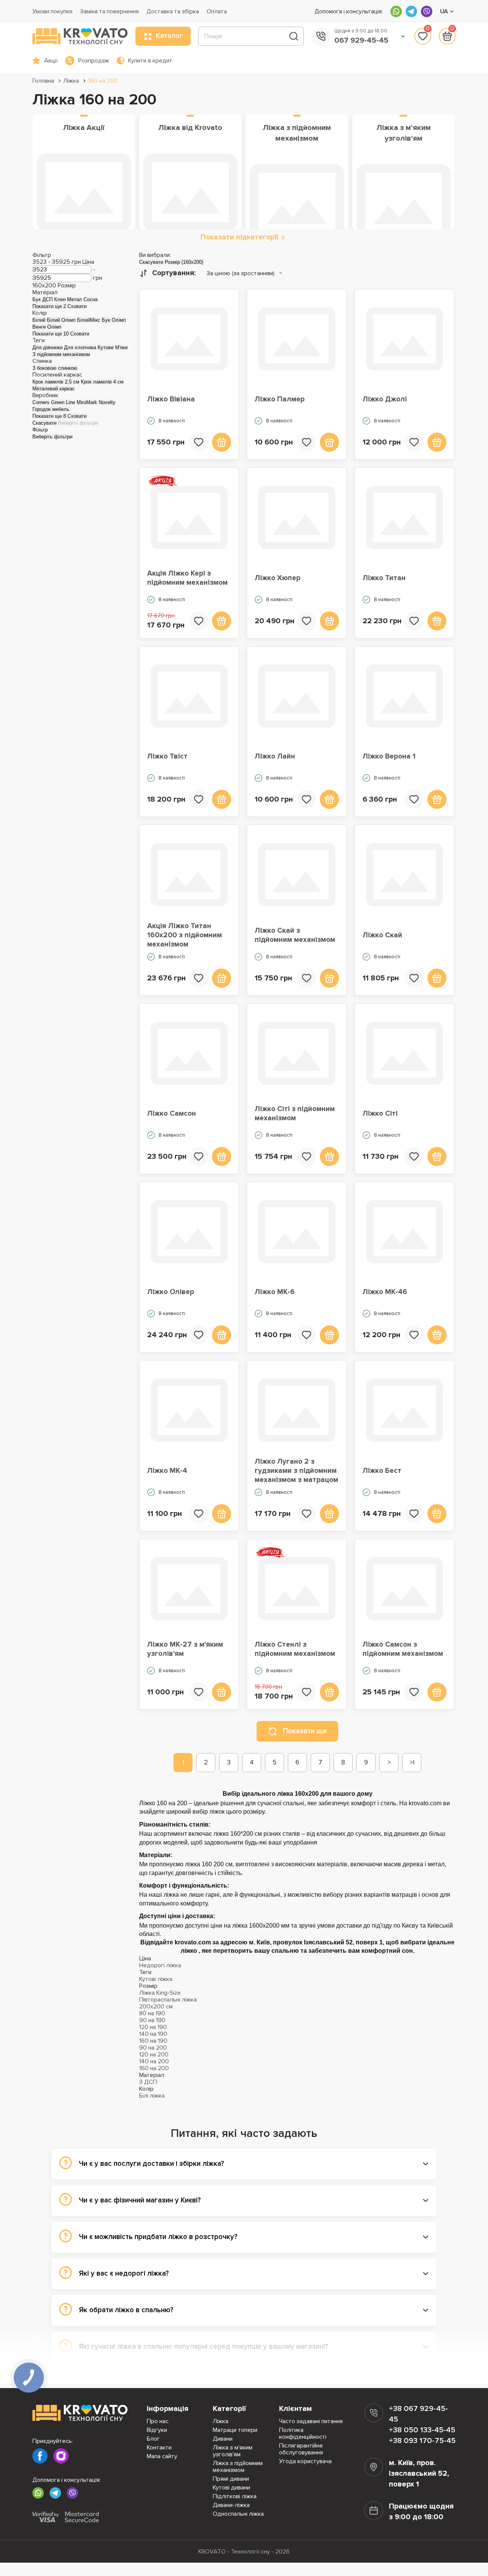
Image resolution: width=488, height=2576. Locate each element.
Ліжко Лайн (275, 756)
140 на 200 (154, 2061)
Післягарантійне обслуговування (301, 2449)
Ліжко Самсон (172, 1114)
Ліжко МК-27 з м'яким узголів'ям (185, 1649)
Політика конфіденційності (303, 2433)
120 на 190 (153, 2027)
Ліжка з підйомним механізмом (238, 2467)
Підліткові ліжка (235, 2496)
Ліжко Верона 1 (389, 756)
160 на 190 (153, 2041)
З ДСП (148, 2082)
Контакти (159, 2448)
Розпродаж (94, 61)
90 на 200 (153, 2048)
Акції (51, 61)
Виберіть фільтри (78, 423)
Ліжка (71, 81)
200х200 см (156, 2007)
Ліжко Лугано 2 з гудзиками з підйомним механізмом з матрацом (296, 1471)
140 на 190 (153, 2034)
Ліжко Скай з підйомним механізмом (295, 935)
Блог (153, 2439)
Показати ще (305, 1731)
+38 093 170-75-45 (422, 2441)
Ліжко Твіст (167, 756)
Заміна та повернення (109, 11)
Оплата (217, 11)
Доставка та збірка (173, 11)
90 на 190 (152, 2020)
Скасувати (44, 423)
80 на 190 (152, 2013)
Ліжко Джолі (385, 399)
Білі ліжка (152, 2096)
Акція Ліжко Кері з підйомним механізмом (187, 578)
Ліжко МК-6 (275, 1292)
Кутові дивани (231, 2488)
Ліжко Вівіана (171, 399)
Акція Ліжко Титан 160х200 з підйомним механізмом (185, 935)
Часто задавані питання (311, 2421)
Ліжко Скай (382, 935)
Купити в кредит (150, 61)
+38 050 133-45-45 (422, 2430)
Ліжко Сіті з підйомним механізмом (295, 1114)
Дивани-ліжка (231, 2505)
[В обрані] (199, 442)
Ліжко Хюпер (278, 578)
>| (412, 1762)
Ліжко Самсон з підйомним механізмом (403, 1649)
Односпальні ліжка (238, 2514)
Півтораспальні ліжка (168, 2000)
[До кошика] (222, 442)
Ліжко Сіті (380, 1114)
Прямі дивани (231, 2479)
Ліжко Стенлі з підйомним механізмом (295, 1649)
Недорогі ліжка (160, 1965)
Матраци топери (235, 2430)
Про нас (158, 2421)
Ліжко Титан (384, 578)
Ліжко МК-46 (385, 1292)
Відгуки (157, 2430)
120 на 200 (154, 2055)
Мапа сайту (162, 2456)
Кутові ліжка (156, 1979)
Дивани (223, 2439)
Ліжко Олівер (171, 1292)
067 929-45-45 (361, 40)
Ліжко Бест (382, 1471)
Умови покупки (52, 11)
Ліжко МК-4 (167, 1471)
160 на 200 (103, 81)
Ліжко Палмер (280, 399)
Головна (43, 81)
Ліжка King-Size (160, 1993)
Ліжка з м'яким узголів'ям (233, 2451)
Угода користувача (305, 2461)
